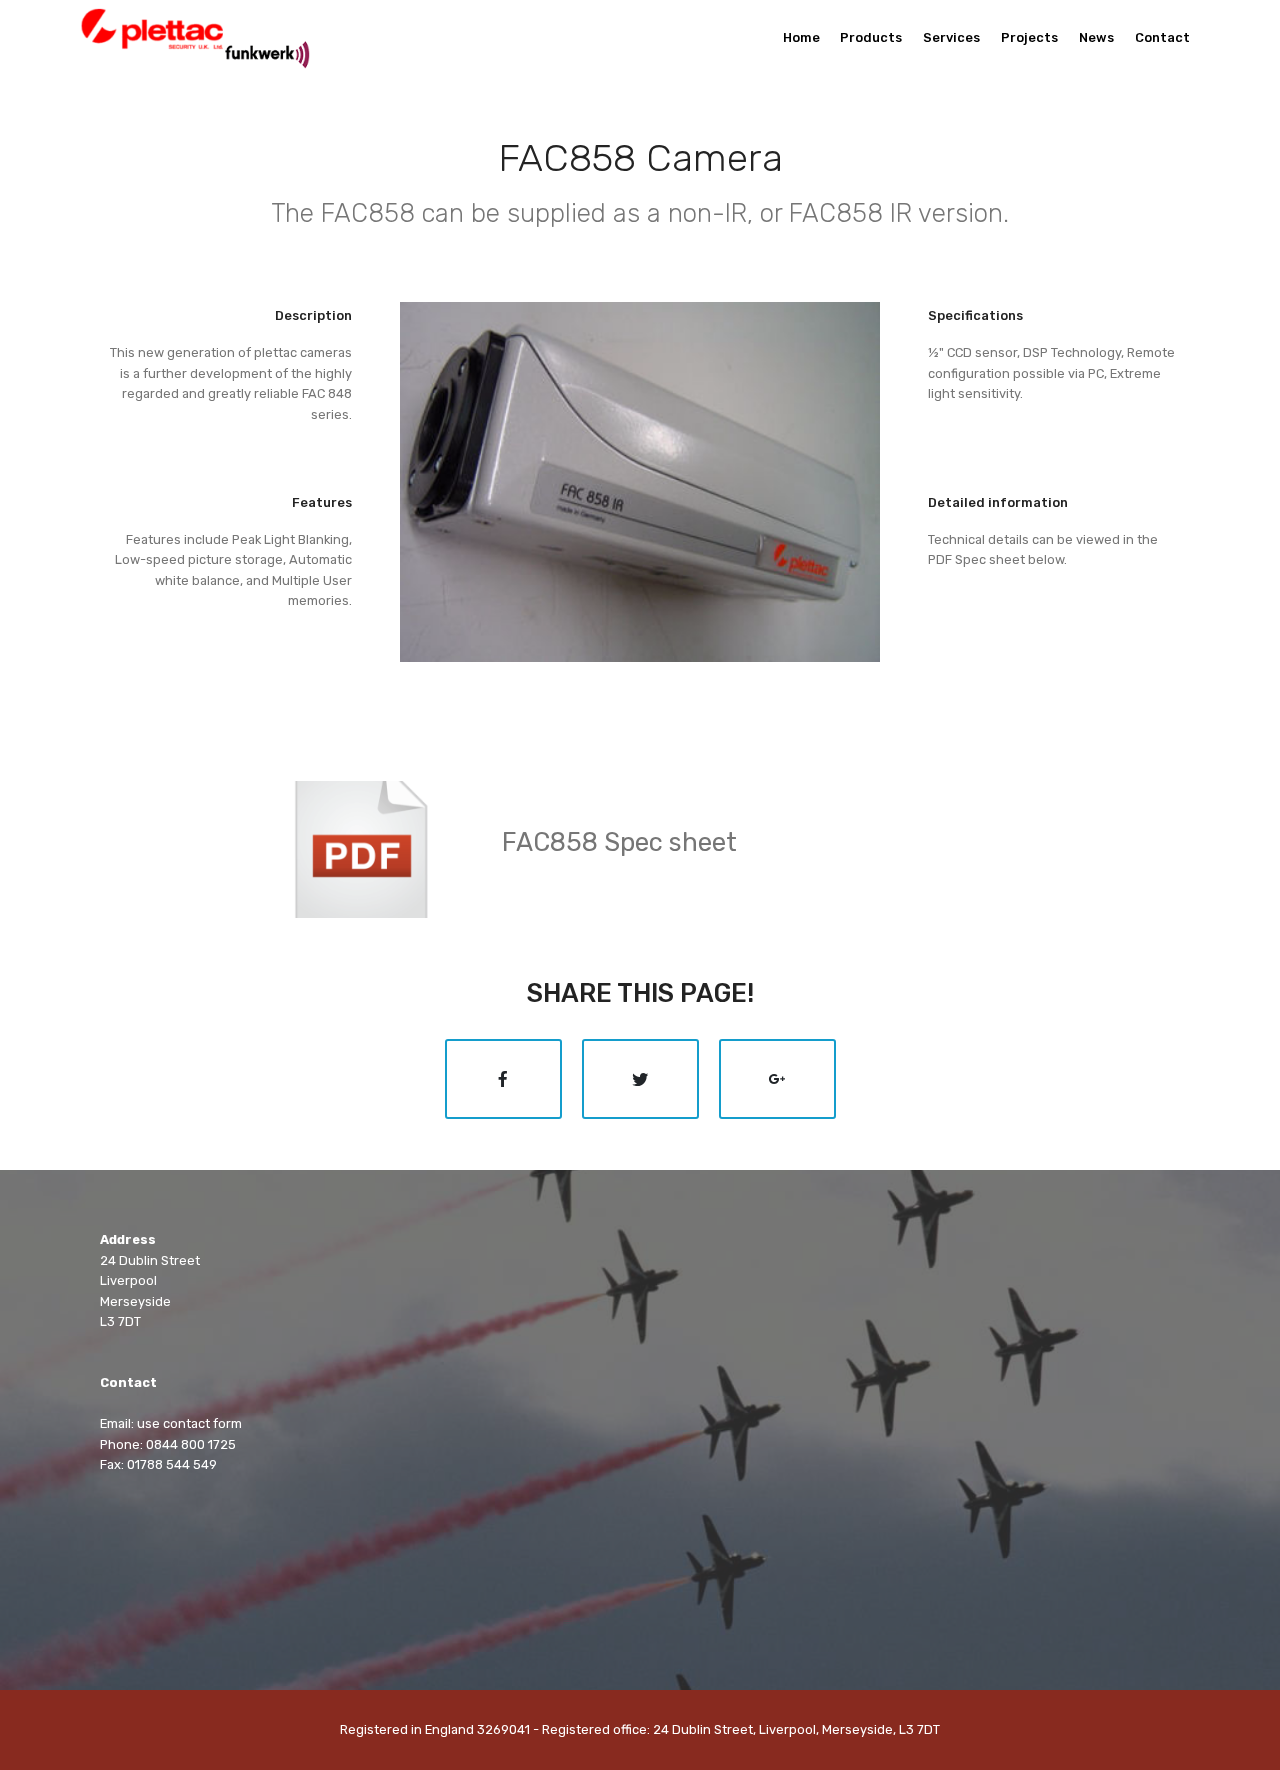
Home (801, 37)
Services (951, 37)
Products (871, 37)
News (1096, 37)
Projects (1029, 37)
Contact (1162, 37)
